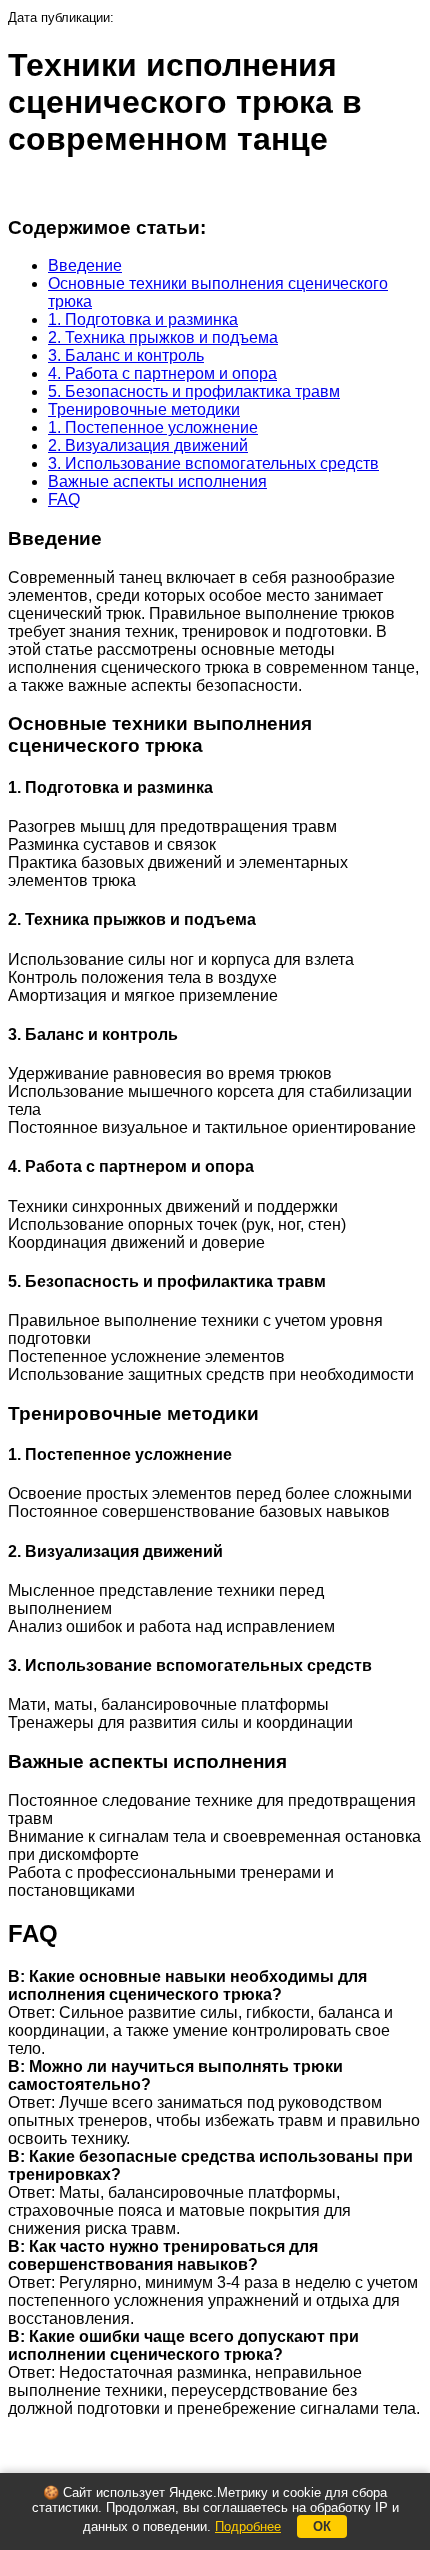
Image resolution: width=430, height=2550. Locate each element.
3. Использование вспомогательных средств (213, 463)
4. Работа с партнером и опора (162, 373)
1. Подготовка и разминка (143, 319)
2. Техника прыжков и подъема (163, 337)
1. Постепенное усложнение (153, 427)
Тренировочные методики (144, 409)
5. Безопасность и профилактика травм (194, 391)
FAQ (64, 499)
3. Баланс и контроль (126, 355)
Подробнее (248, 2526)
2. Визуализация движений (148, 445)
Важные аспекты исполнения (157, 481)
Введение (85, 265)
